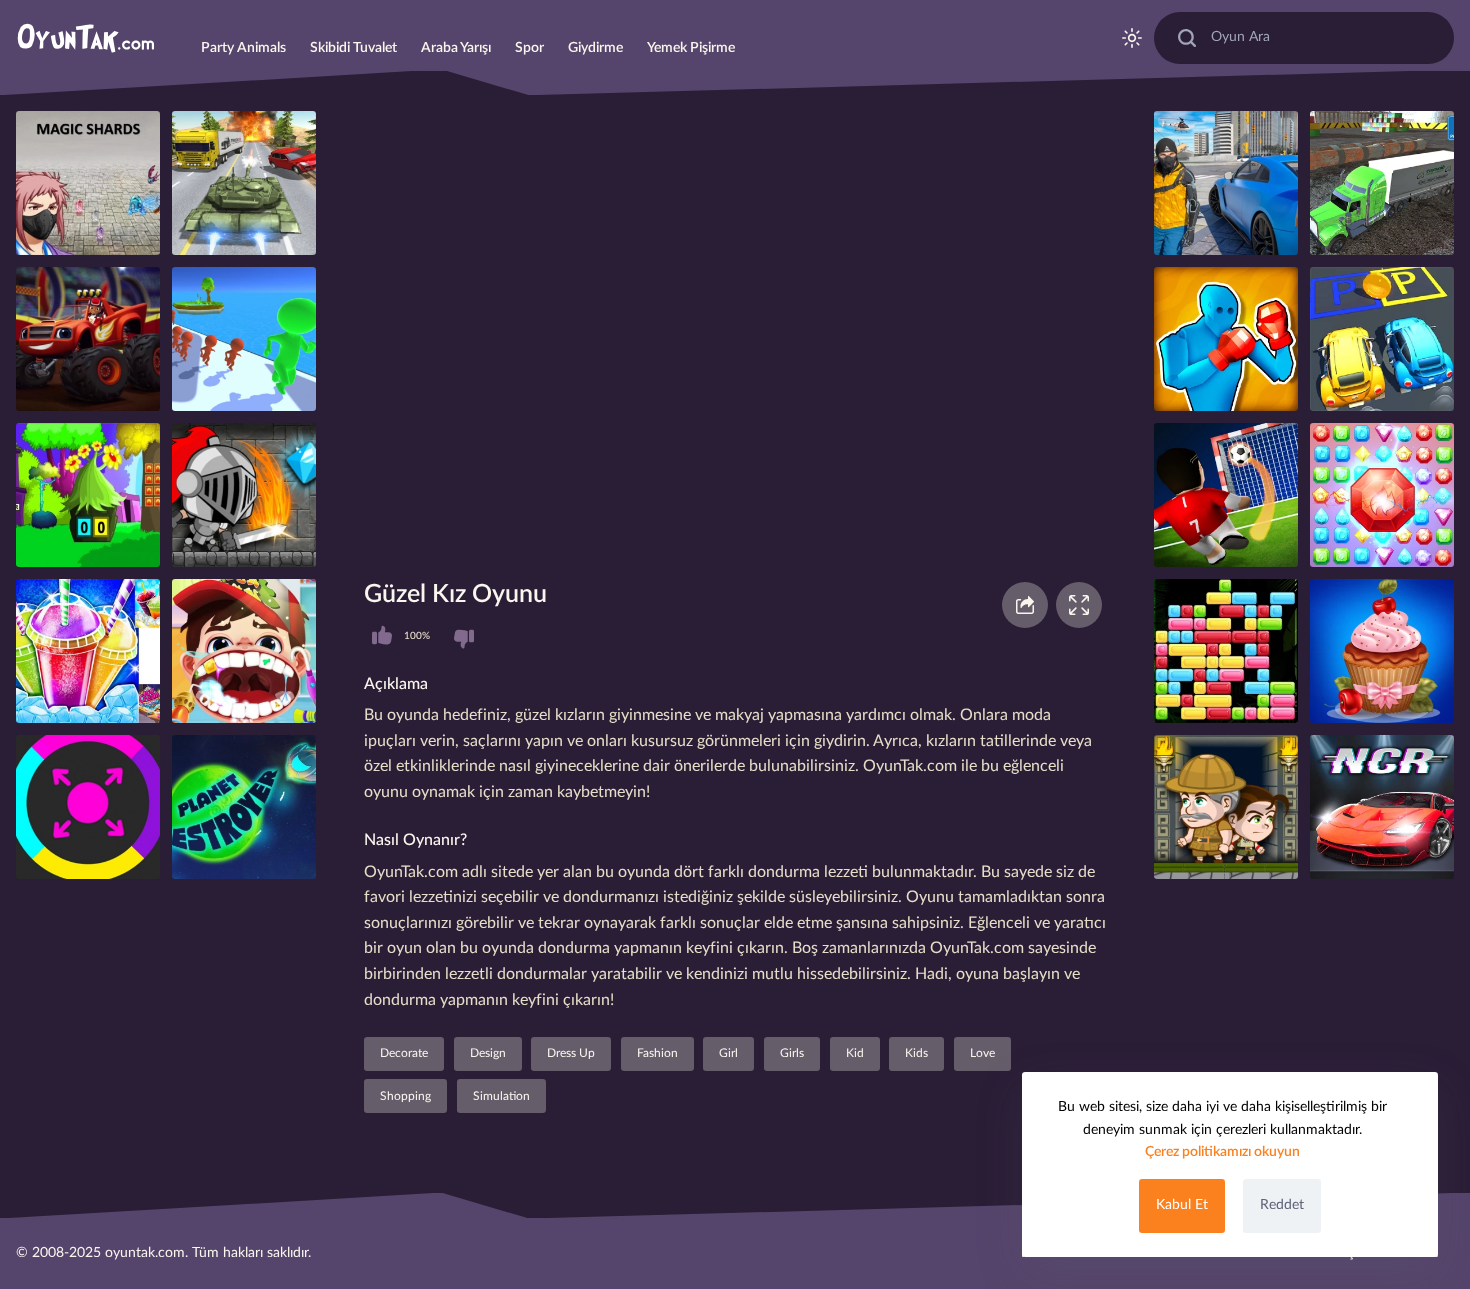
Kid (855, 1053)
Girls (792, 1053)
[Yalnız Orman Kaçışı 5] (88, 495)
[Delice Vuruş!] (1226, 495)
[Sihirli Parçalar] (88, 183)
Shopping (405, 1096)
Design (488, 1053)
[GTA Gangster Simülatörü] (1226, 183)
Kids (916, 1053)
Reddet (1282, 1205)
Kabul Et (1182, 1205)
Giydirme (595, 48)
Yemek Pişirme (691, 48)
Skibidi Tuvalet (353, 48)
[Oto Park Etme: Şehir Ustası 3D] (1382, 339)
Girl (728, 1053)
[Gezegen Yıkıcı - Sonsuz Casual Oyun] (244, 807)
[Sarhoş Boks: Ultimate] (1226, 339)
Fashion (657, 1053)
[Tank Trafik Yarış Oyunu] (244, 183)
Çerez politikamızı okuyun (1222, 1152)
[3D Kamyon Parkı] (1382, 183)
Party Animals (243, 48)
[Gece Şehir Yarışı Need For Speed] (1382, 807)
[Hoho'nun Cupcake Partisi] (1382, 651)
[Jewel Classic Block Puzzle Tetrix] (1226, 651)
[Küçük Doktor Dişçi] (244, 651)
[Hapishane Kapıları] (244, 339)
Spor (529, 48)
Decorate (404, 1053)
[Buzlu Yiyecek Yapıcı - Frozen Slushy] (88, 651)
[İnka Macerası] (1226, 807)
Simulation (501, 1096)
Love (982, 1053)
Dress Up (571, 1053)
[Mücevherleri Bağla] (1382, 495)
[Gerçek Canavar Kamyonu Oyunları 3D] (88, 339)
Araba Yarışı (456, 48)
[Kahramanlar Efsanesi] (244, 495)
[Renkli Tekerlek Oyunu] (88, 807)
